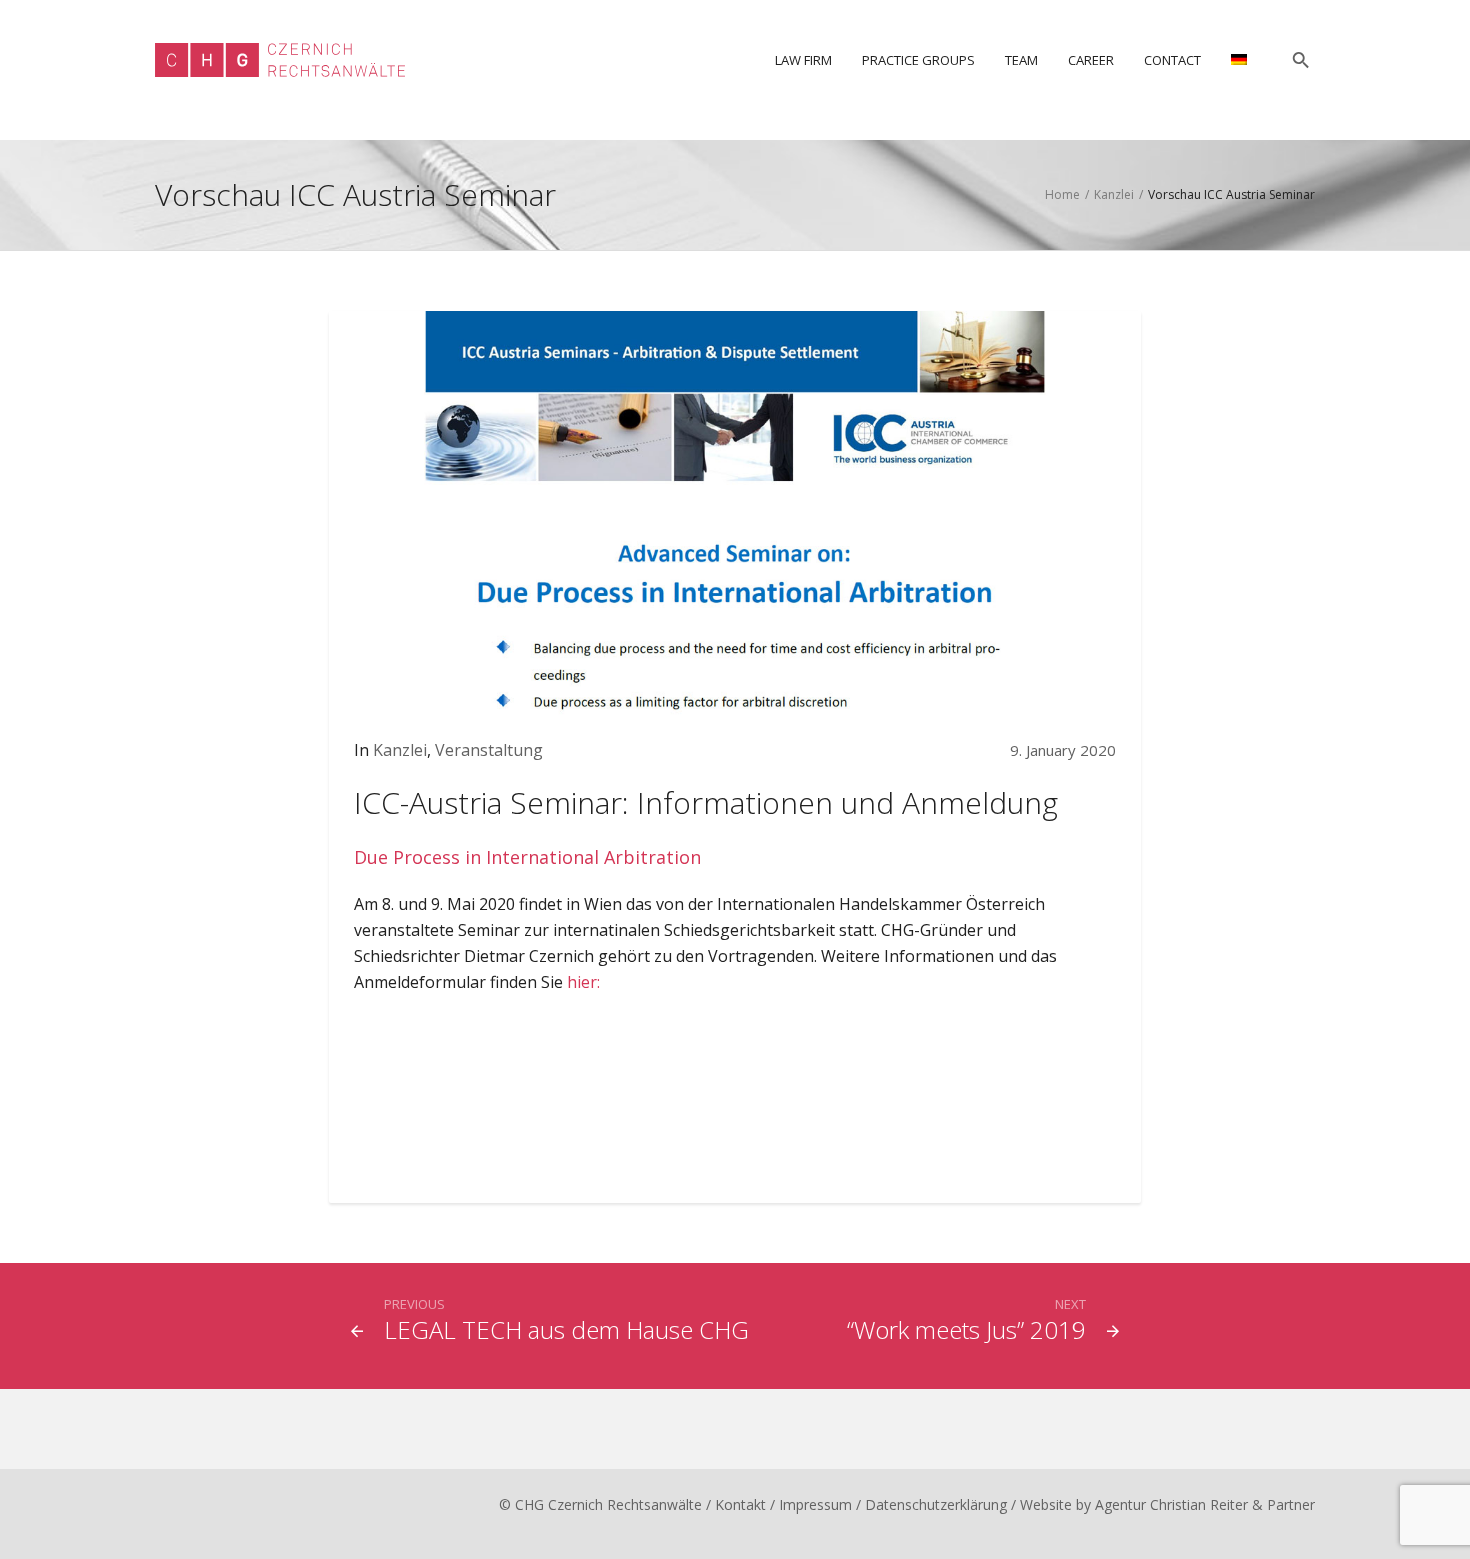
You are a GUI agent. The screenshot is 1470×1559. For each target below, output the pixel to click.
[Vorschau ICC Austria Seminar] (735, 512)
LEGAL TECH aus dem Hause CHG (566, 1329)
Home (1062, 194)
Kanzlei (1114, 194)
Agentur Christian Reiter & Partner (1205, 1504)
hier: (583, 982)
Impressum (815, 1504)
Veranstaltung (489, 750)
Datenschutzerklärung (936, 1504)
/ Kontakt (736, 1504)
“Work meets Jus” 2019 (966, 1329)
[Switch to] (1239, 60)
